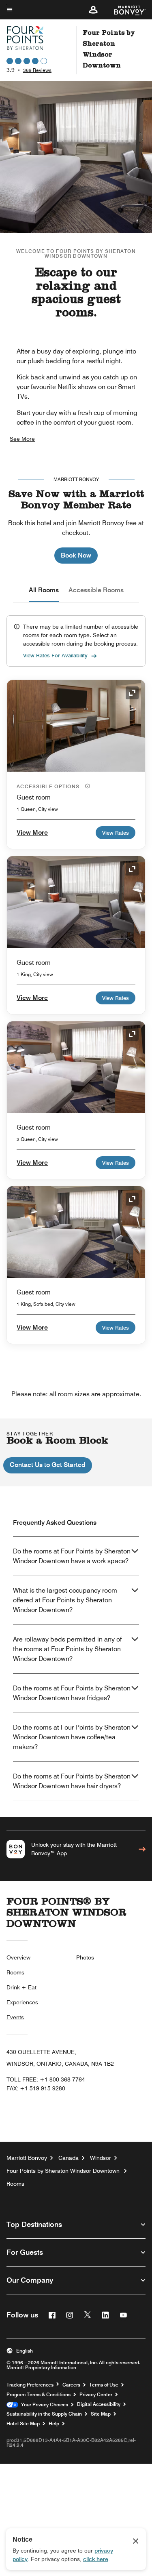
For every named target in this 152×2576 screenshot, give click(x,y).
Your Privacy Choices (43, 2405)
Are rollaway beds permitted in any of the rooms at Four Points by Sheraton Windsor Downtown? (67, 1649)
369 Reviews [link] (37, 70)
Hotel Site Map (23, 2424)
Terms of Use (104, 2385)
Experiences (22, 2002)
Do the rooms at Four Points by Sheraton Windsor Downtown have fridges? (72, 1693)
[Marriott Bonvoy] (125, 10)
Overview (18, 1957)
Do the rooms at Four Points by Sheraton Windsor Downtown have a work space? (72, 1556)
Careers (71, 2385)
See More (22, 439)
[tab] (44, 590)
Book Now (76, 555)
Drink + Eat (21, 1987)
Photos (85, 1957)
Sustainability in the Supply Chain (44, 2414)
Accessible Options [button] (49, 786)
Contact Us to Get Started (48, 1465)
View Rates (116, 833)
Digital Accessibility (99, 2404)
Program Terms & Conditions (39, 2395)
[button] (93, 10)
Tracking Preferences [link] (30, 2385)
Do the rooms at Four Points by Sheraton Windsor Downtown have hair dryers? (72, 1781)
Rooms (15, 1972)
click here (96, 2559)
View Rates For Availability (55, 655)
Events (15, 2017)
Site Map (101, 2414)
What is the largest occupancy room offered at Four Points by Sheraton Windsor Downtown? (65, 1600)
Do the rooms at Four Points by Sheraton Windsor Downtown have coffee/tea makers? (72, 1737)
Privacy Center (96, 2395)
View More (32, 832)
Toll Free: (46, 2079)
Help (54, 2424)
